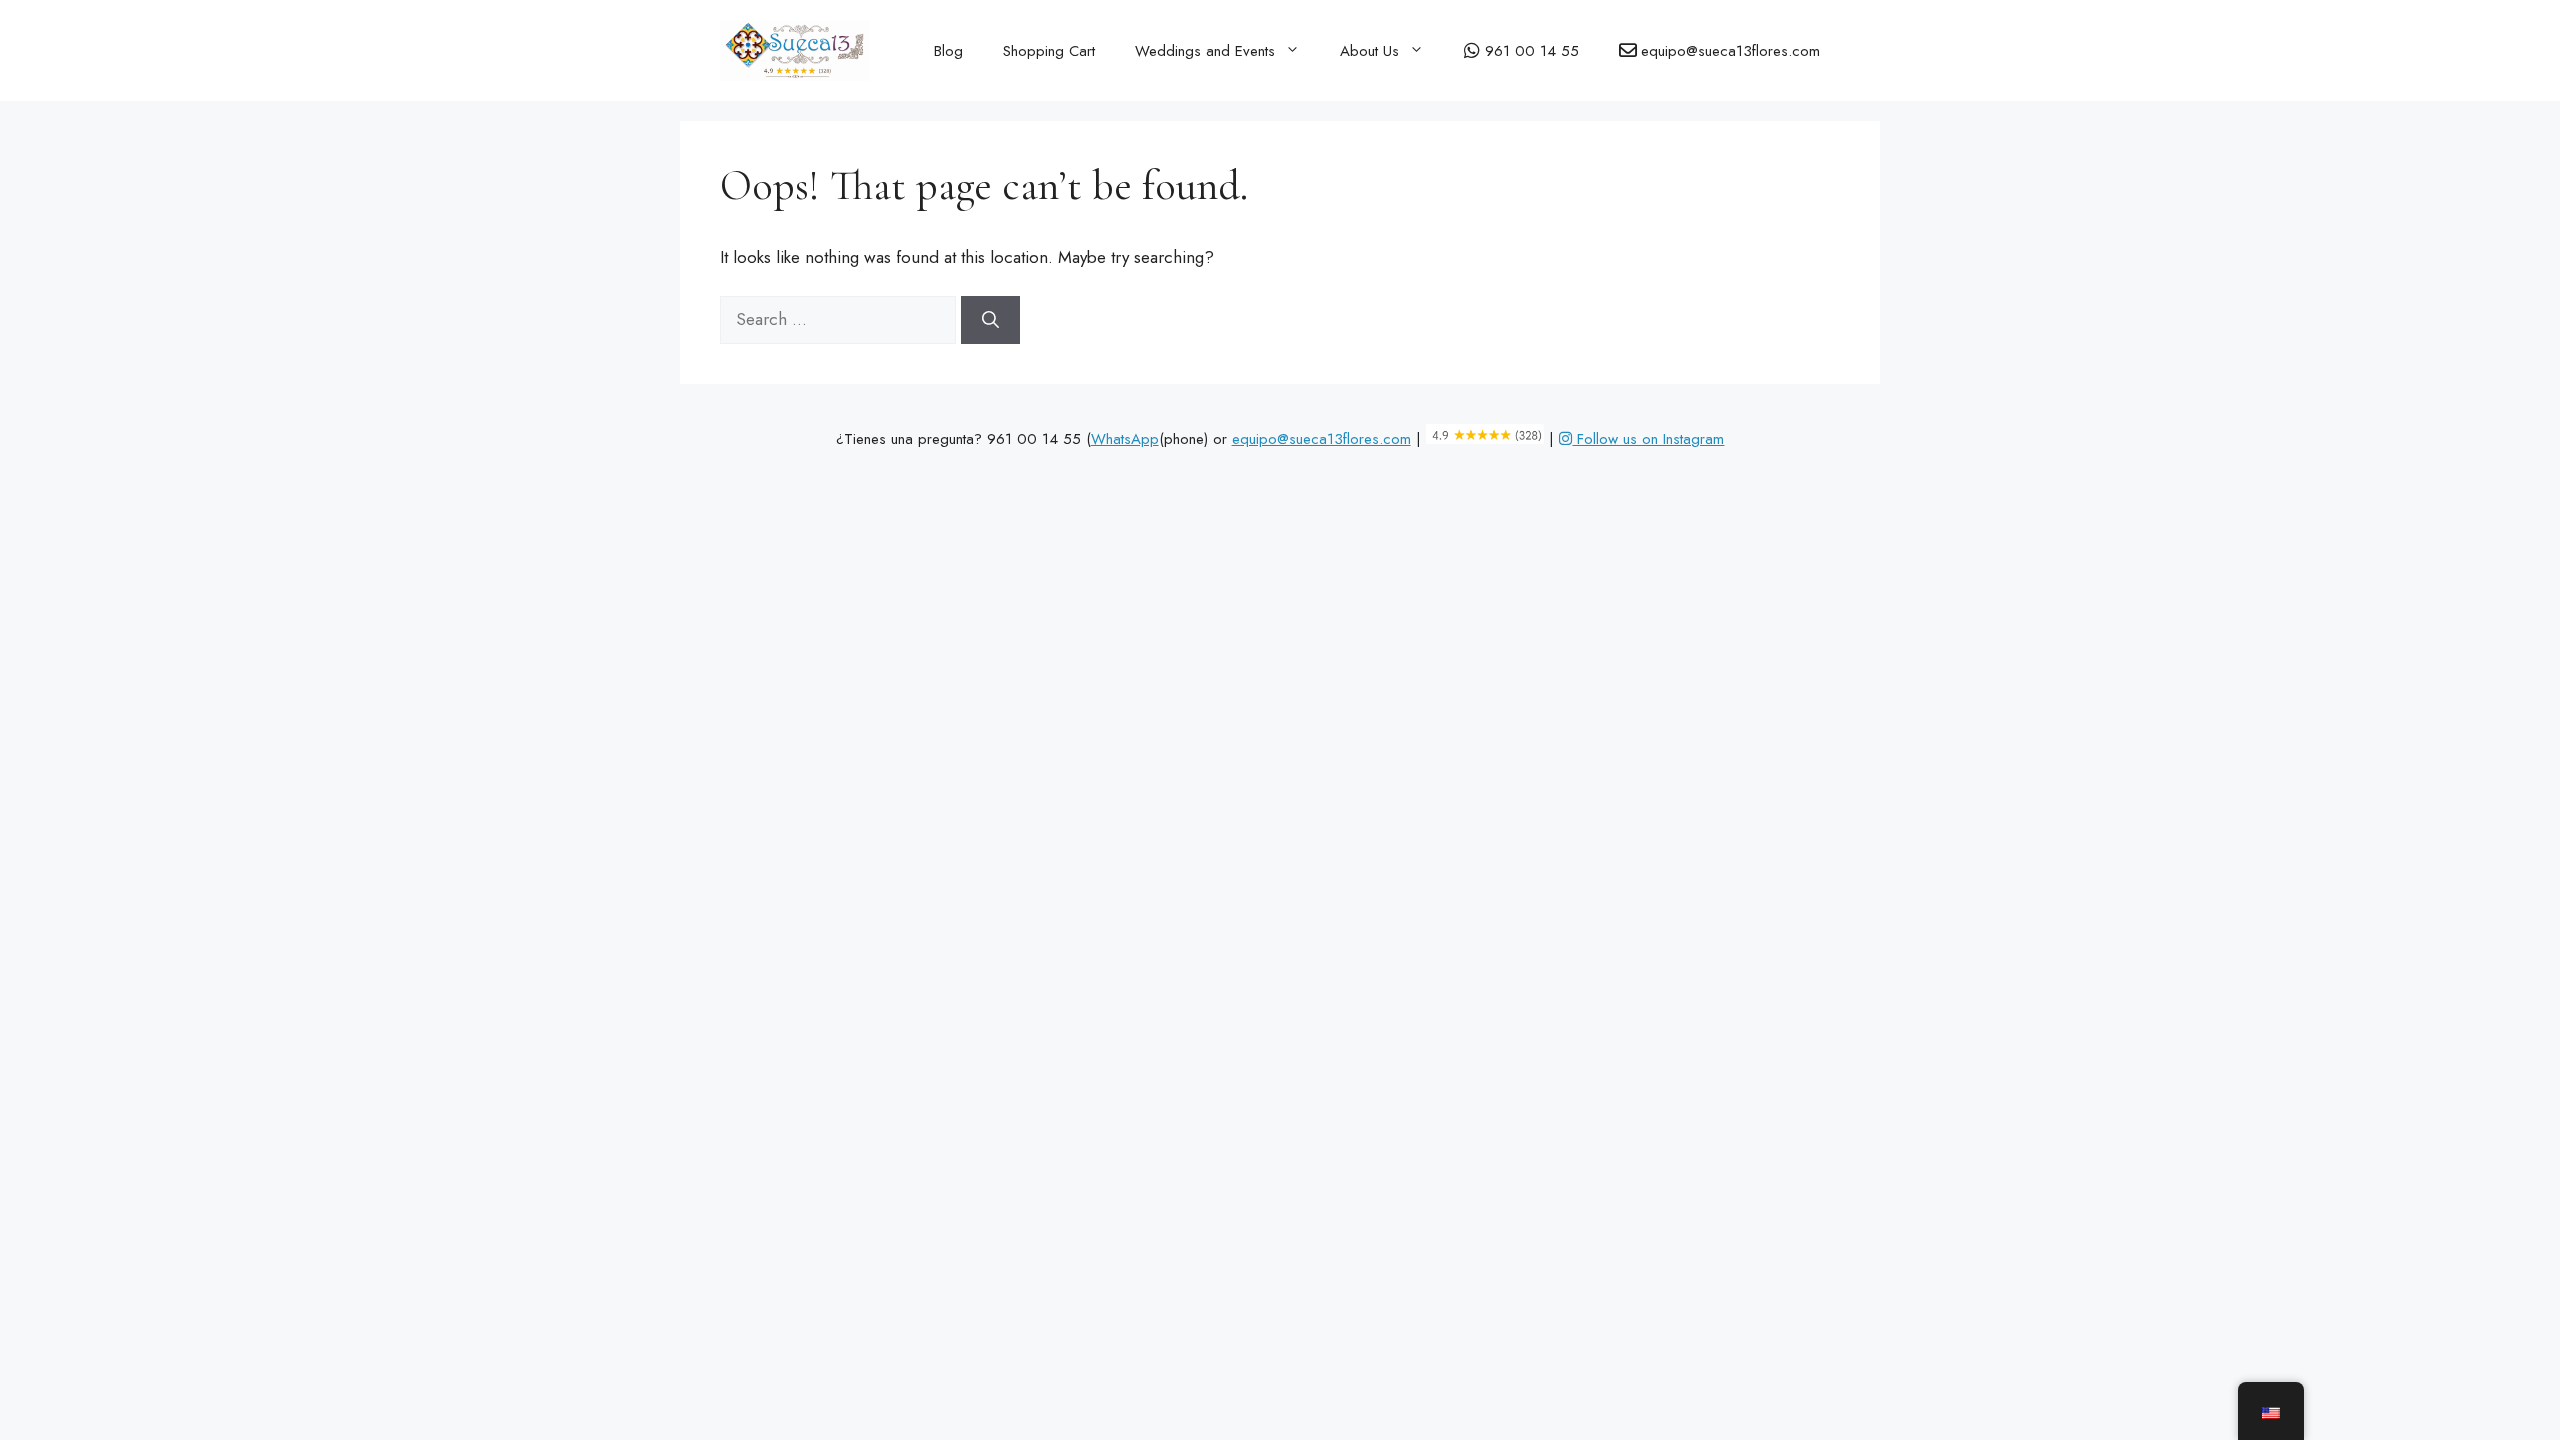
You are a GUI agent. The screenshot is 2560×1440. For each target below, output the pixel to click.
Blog (948, 51)
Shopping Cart (1049, 51)
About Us (1369, 51)
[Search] (990, 320)
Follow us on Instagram (1648, 439)
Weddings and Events (1205, 51)
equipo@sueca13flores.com (1321, 439)
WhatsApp (1125, 439)
